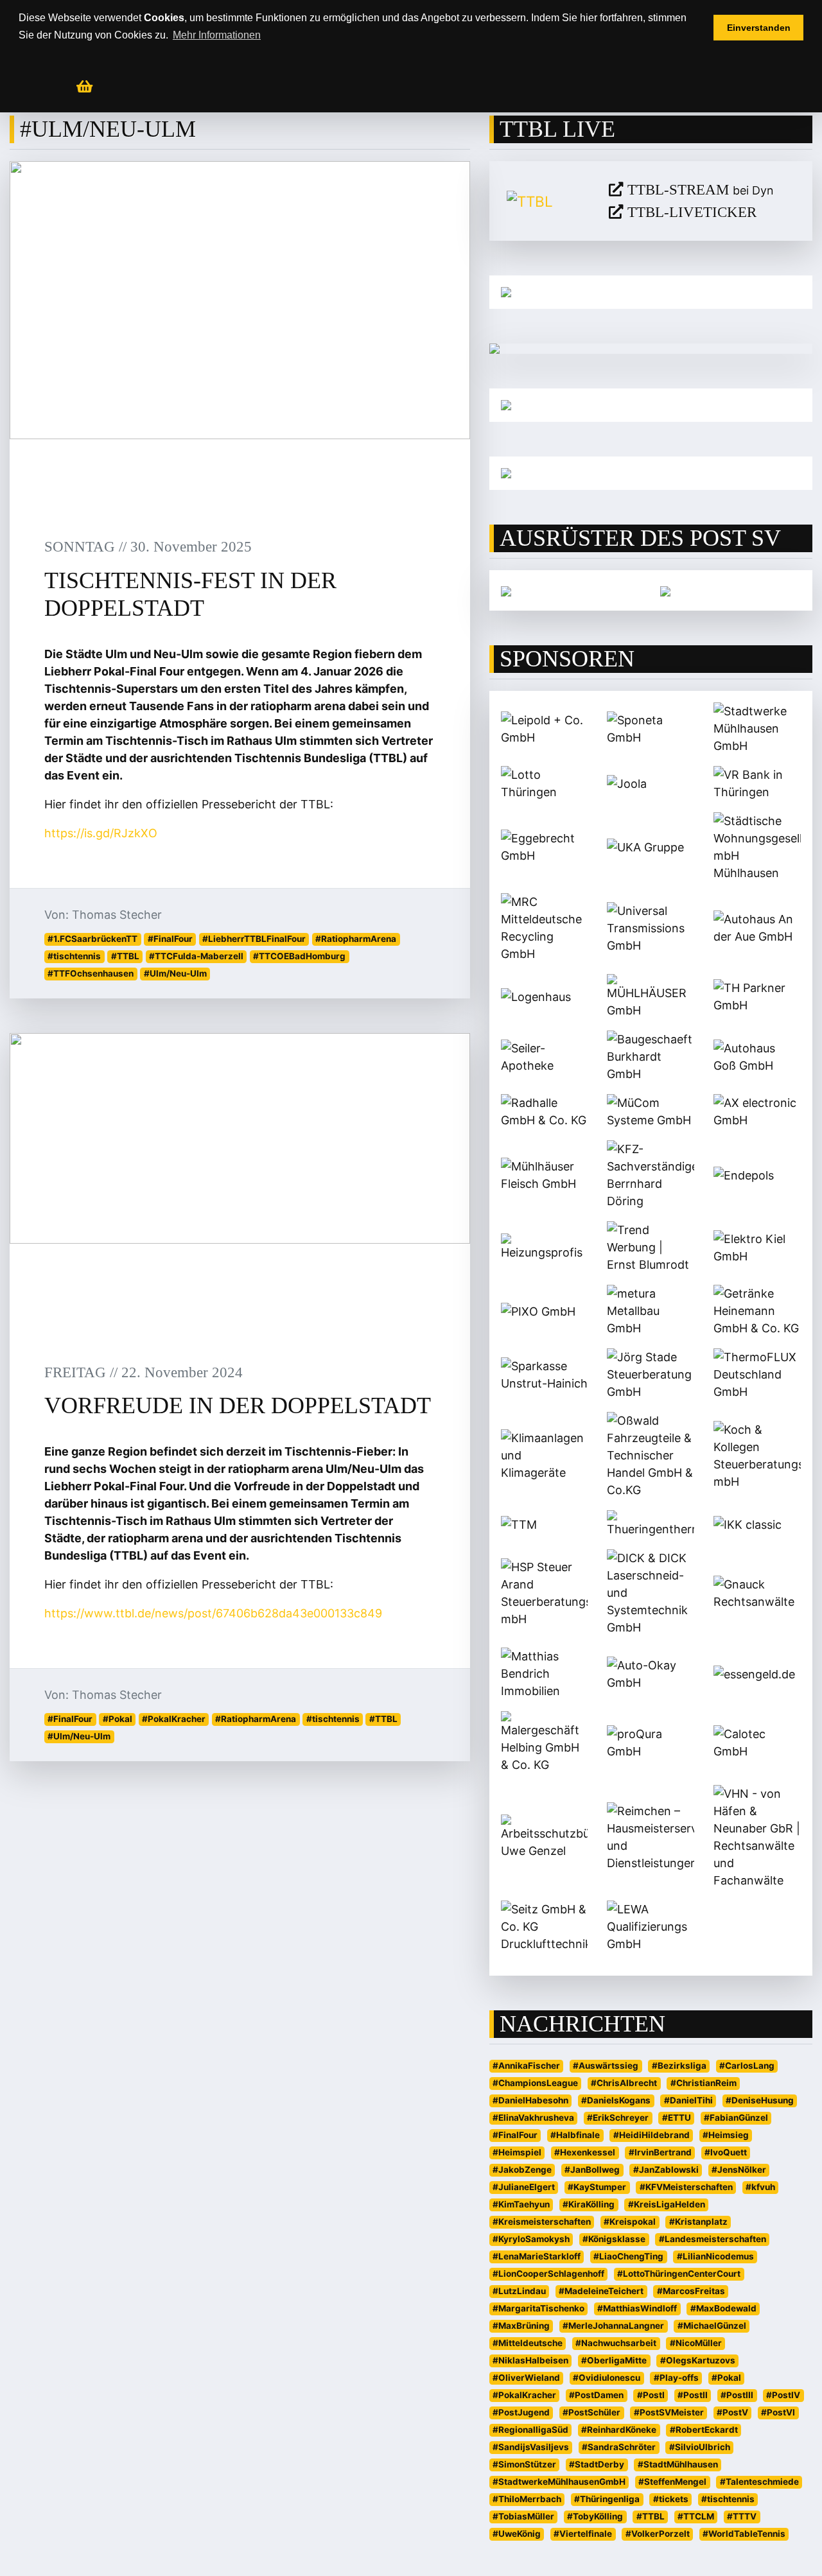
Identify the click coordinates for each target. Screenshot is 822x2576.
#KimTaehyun (521, 2204)
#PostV (732, 2412)
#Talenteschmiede (759, 2482)
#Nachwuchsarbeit (616, 2343)
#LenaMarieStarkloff (537, 2256)
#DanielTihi (688, 2100)
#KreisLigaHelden (667, 2204)
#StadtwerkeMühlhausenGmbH (559, 2482)
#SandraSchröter (619, 2447)
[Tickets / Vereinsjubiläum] (651, 292)
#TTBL (125, 956)
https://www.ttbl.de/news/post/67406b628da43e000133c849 (213, 1613)
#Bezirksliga (679, 2066)
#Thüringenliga (607, 2499)
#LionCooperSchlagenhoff (548, 2274)
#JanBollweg (592, 2170)
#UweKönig (517, 2534)
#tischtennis (74, 956)
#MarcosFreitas (691, 2291)
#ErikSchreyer (618, 2118)
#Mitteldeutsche (528, 2343)
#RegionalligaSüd (530, 2430)
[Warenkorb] (84, 87)
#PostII (693, 2395)
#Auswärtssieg (606, 2066)
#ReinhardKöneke (619, 2430)
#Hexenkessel (585, 2152)
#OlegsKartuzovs (698, 2360)
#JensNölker (739, 2170)
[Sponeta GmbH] (665, 590)
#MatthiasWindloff (637, 2308)
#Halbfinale (575, 2135)
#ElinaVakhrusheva (533, 2118)
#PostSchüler (591, 2412)
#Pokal (118, 1719)
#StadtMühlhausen (678, 2464)
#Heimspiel (517, 2152)
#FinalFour (170, 939)
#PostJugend (521, 2412)
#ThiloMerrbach (527, 2499)
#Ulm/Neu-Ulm (175, 973)
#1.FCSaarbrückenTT (92, 939)
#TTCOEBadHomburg (299, 956)
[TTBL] (548, 201)
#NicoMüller (696, 2343)
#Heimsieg (726, 2135)
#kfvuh (760, 2187)
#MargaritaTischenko (538, 2308)
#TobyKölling (595, 2516)
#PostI (651, 2395)
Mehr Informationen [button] (217, 35)
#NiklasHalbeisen (530, 2360)
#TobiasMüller (523, 2516)
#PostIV (783, 2395)
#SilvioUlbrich (700, 2447)
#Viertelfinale (583, 2534)
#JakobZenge (522, 2170)
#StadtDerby (597, 2464)
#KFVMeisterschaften (686, 2187)
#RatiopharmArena (356, 939)
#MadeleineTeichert (601, 2291)
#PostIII (737, 2395)
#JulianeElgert (524, 2187)
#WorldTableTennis (744, 2534)
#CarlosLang (747, 2066)
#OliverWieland (526, 2378)
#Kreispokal (630, 2222)
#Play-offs (676, 2378)
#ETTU (677, 2118)
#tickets (671, 2499)
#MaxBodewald (723, 2308)
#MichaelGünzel (712, 2326)
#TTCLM (696, 2516)
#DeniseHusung (760, 2100)
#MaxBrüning (521, 2326)
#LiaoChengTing (628, 2256)
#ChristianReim (704, 2083)
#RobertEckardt (704, 2430)
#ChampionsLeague (535, 2083)
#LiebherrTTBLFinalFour (254, 939)
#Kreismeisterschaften (542, 2222)
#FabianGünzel (736, 2118)
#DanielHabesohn (530, 2100)
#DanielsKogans (616, 2100)
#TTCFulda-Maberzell (196, 956)
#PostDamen (596, 2395)
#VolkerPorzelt (658, 2534)
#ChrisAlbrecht (624, 2083)
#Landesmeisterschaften (713, 2239)
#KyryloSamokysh (531, 2239)
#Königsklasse (614, 2239)
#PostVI (778, 2412)
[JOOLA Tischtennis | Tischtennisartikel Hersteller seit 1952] (506, 590)
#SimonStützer (524, 2464)
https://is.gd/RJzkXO (101, 833)
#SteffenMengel (672, 2482)
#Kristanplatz (698, 2222)
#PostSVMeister (669, 2412)
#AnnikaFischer (526, 2066)
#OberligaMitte (614, 2360)
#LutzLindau (519, 2291)
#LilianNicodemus (715, 2256)
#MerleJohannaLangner (613, 2326)
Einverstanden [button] (759, 28)
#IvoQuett (726, 2152)
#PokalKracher (174, 1719)
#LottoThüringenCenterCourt (679, 2274)
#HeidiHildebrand (651, 2135)
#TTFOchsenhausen (91, 973)
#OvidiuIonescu (607, 2378)
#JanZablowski (666, 2170)
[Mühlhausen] (651, 473)
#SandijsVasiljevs (531, 2447)
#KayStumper (597, 2187)
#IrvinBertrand (660, 2152)
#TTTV (742, 2516)
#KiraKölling (589, 2204)
